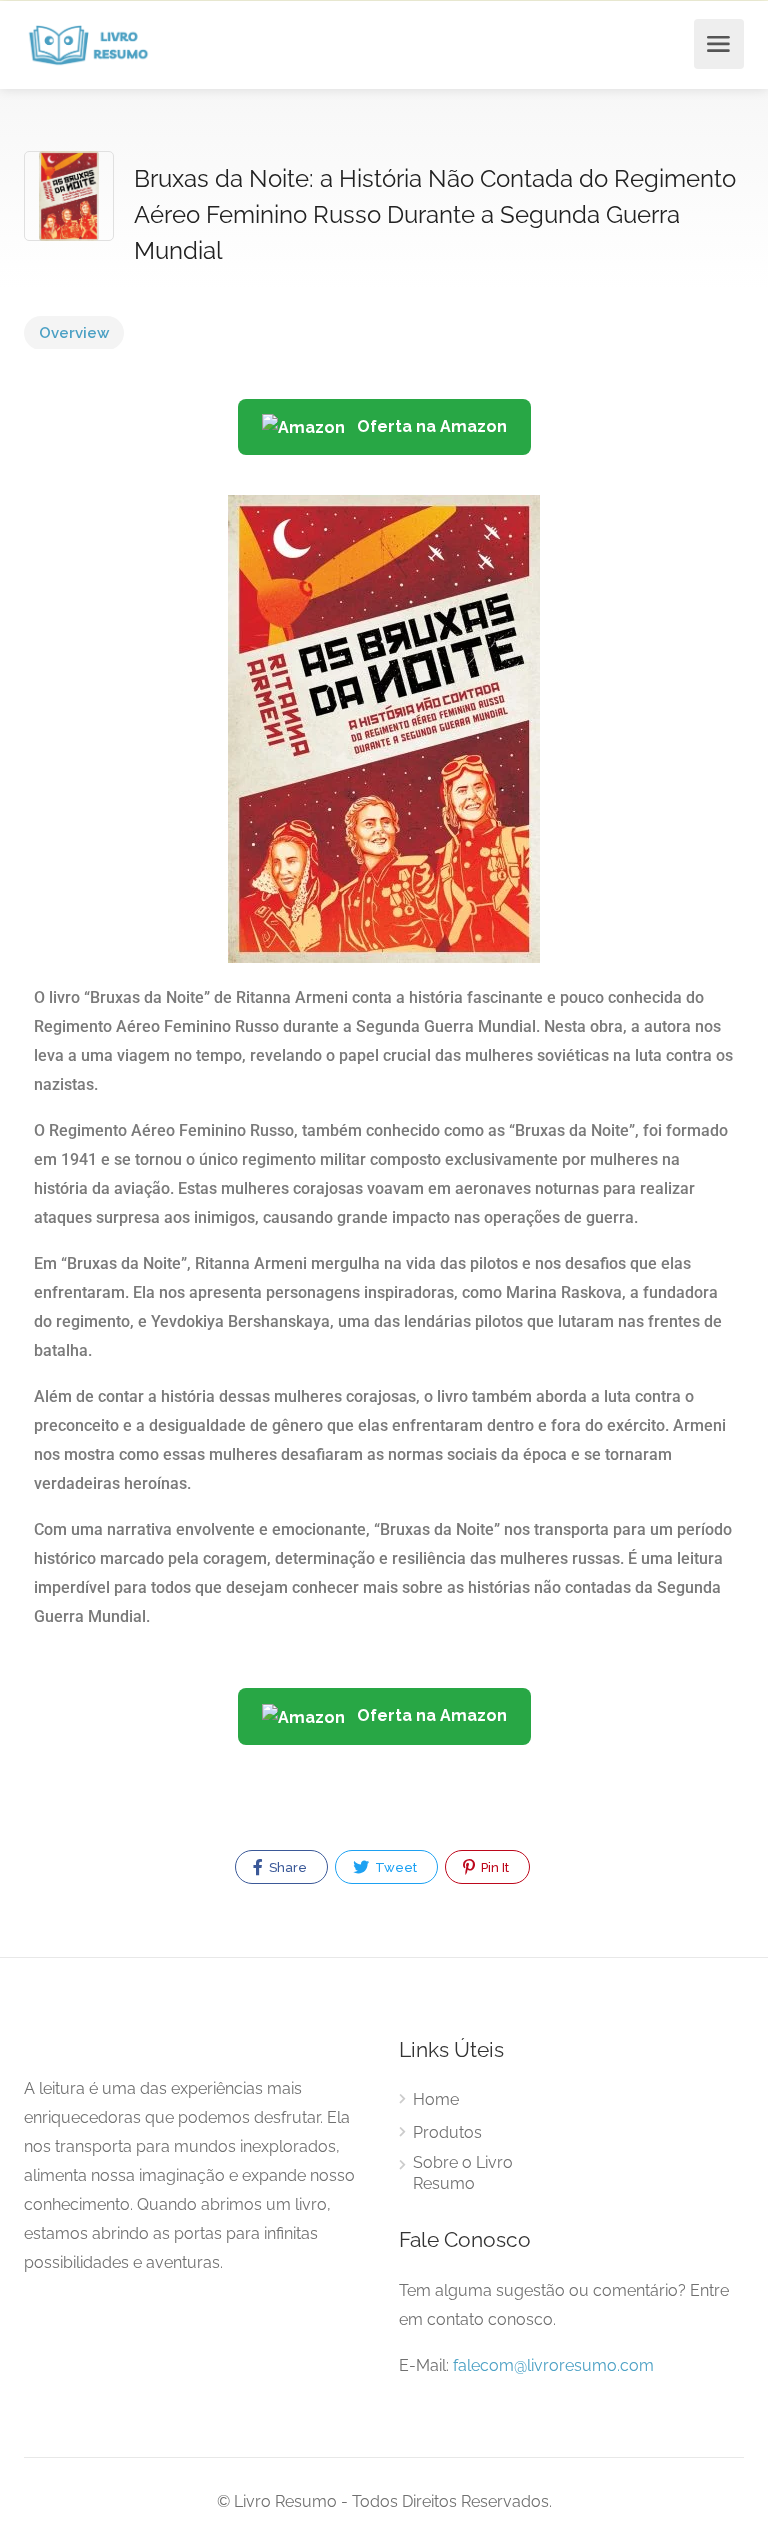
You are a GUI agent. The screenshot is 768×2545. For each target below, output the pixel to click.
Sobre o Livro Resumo (463, 2173)
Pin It (493, 1867)
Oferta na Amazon (430, 426)
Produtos (447, 2132)
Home (436, 2099)
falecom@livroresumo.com (553, 2365)
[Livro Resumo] (88, 44)
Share (286, 1867)
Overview (74, 333)
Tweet (394, 1867)
